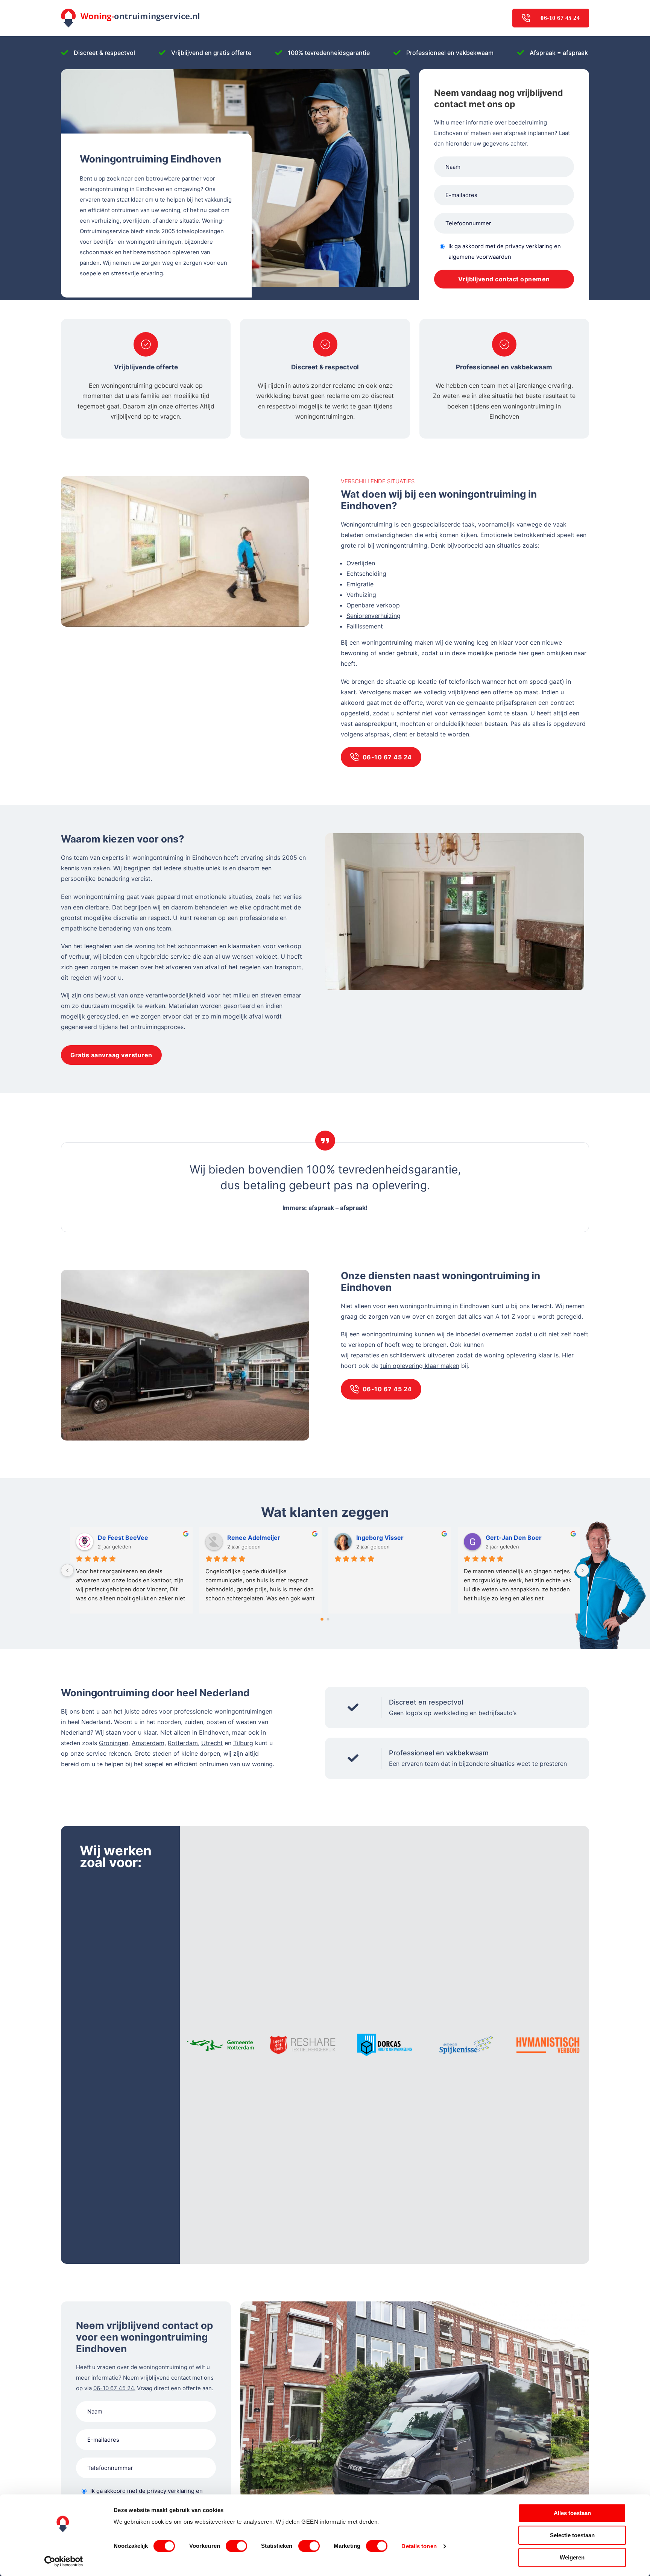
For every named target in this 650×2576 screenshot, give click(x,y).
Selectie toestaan (572, 2535)
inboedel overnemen (484, 1334)
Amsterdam (148, 1743)
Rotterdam (183, 1743)
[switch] (236, 2546)
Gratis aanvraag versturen (111, 1055)
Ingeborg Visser (136, 1538)
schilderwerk (408, 1355)
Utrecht (212, 1743)
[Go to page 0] (322, 1619)
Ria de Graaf (518, 1538)
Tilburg (243, 1743)
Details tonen (419, 2546)
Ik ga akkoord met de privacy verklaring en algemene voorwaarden (505, 251)
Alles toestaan (572, 2513)
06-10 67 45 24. (114, 2388)
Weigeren (572, 2557)
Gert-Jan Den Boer (270, 1538)
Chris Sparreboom (398, 1538)
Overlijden (361, 563)
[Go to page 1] (328, 1619)
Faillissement (365, 626)
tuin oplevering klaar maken (420, 1366)
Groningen (114, 1743)
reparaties (365, 1355)
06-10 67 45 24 (560, 18)
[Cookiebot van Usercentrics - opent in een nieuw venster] (64, 2561)
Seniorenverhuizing (374, 616)
